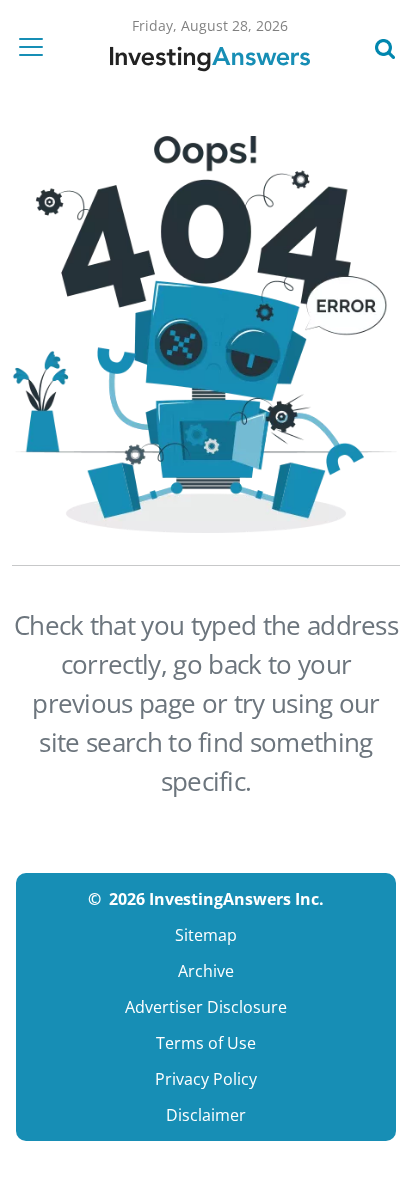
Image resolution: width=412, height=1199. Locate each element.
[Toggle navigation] (37, 47)
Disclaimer (206, 1115)
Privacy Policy (206, 1079)
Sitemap (206, 935)
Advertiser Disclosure (206, 1007)
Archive (206, 971)
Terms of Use (206, 1043)
